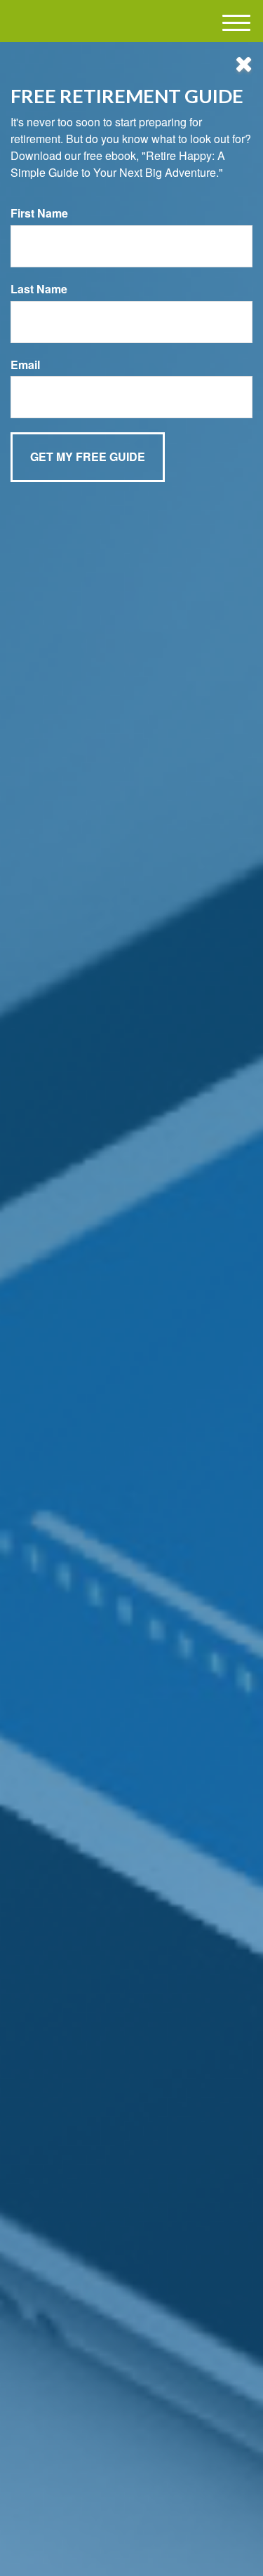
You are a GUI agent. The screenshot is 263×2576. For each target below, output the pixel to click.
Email (25, 365)
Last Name (39, 289)
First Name (39, 213)
